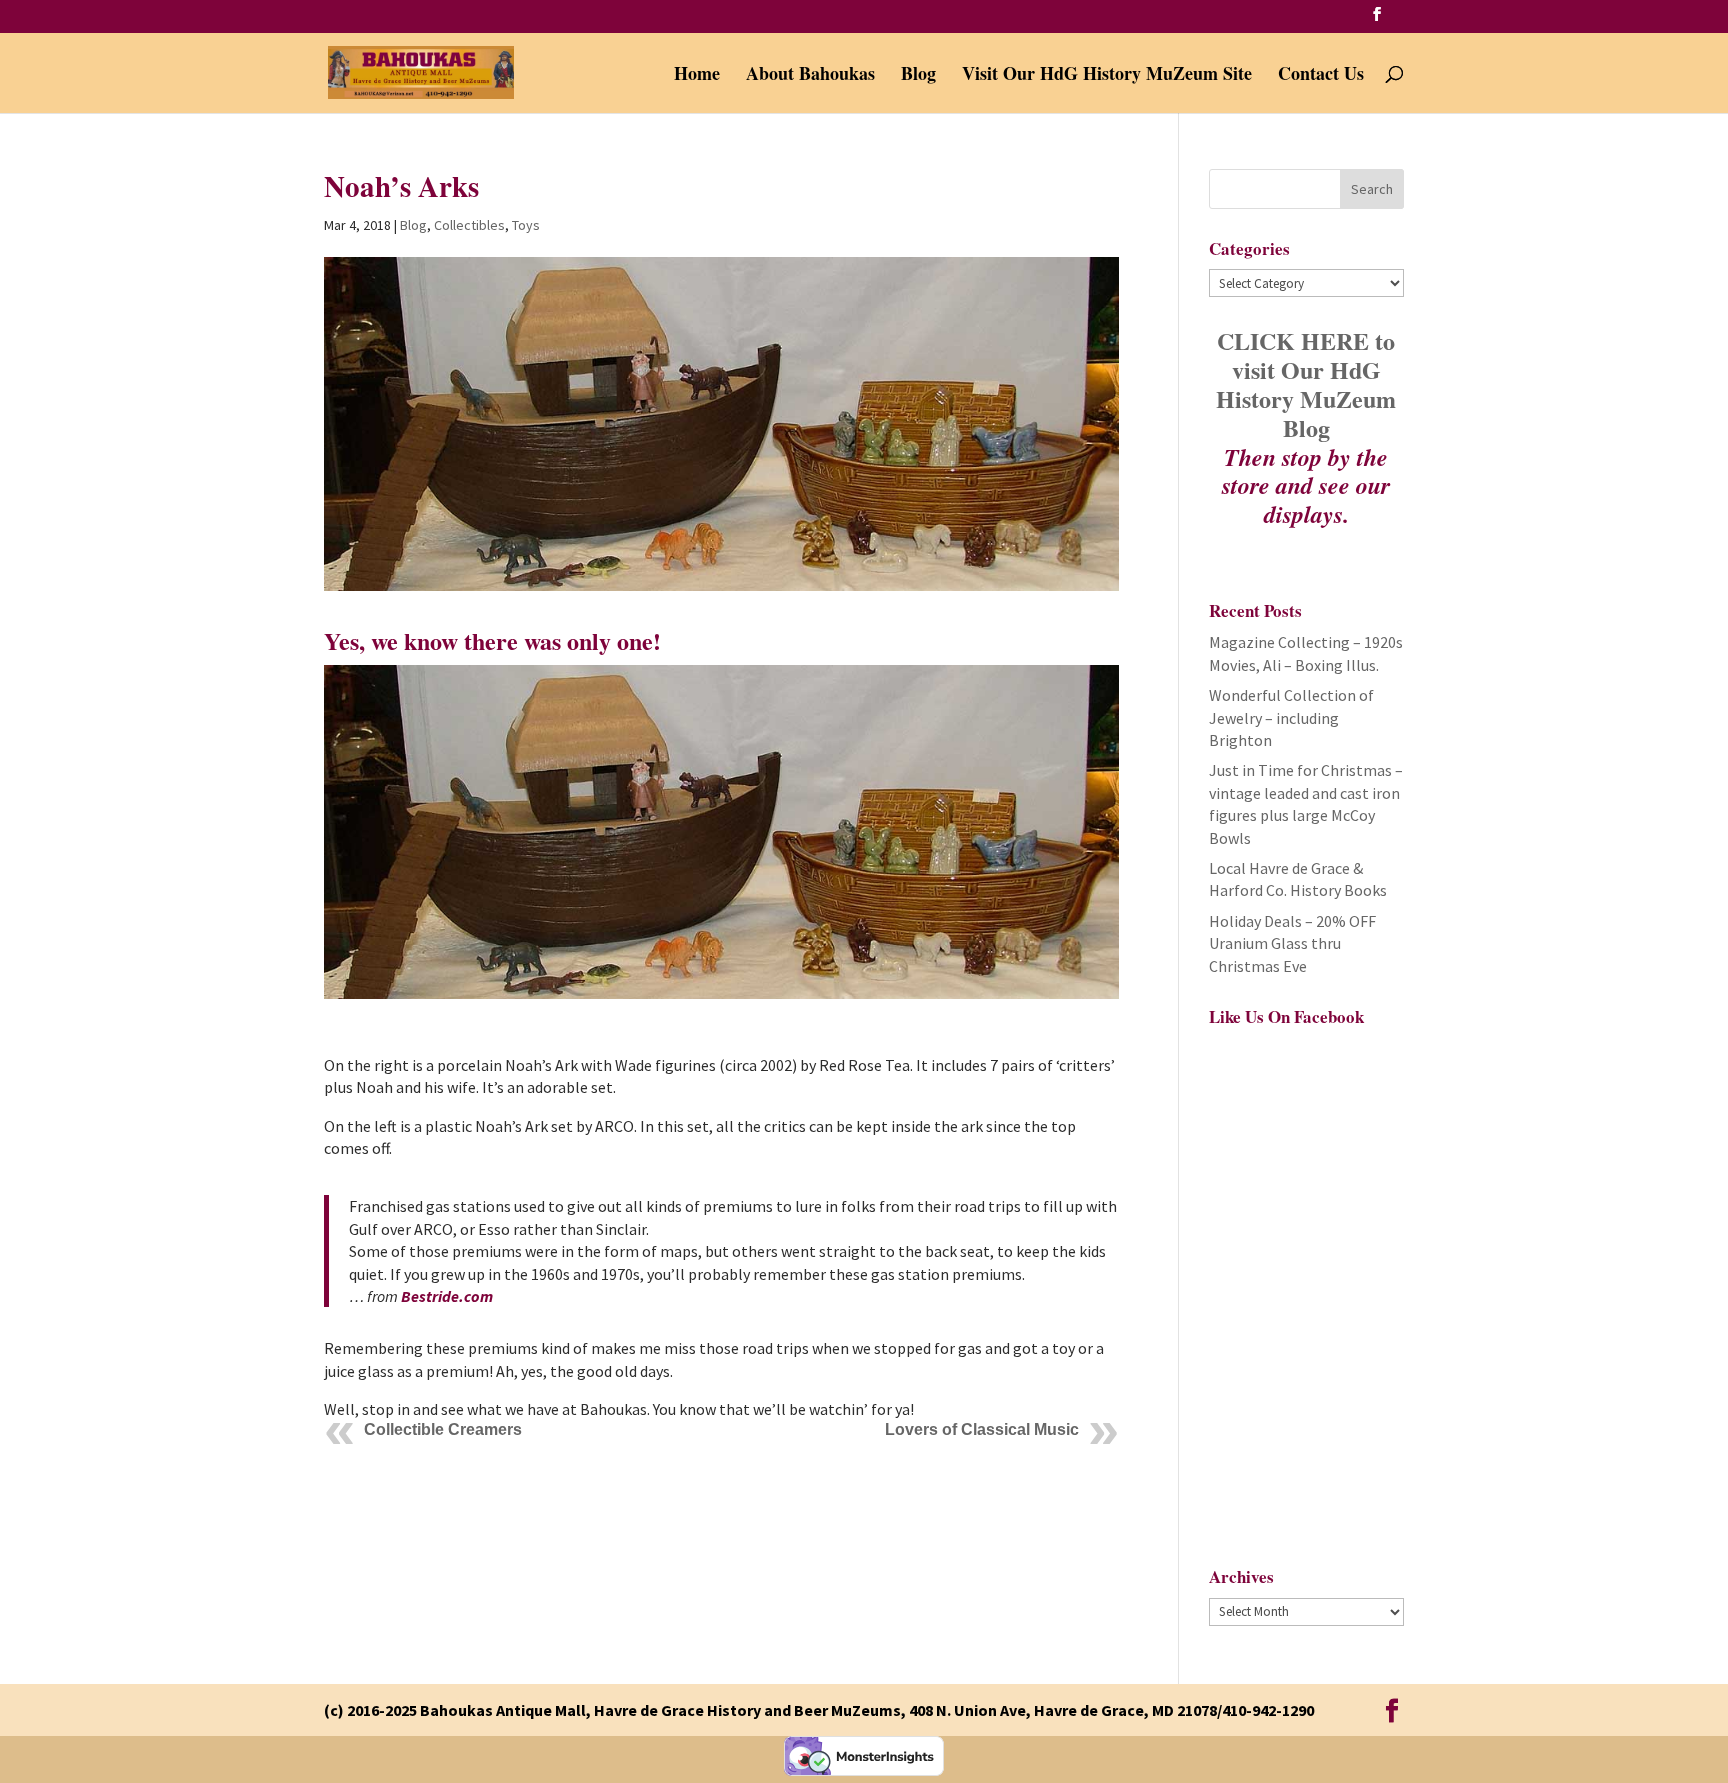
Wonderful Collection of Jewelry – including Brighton (1291, 717)
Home (697, 76)
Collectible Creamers (443, 1429)
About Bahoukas (810, 76)
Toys (526, 225)
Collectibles (469, 225)
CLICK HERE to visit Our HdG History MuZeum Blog (1306, 383)
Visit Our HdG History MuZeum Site (1107, 76)
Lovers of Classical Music (982, 1429)
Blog (918, 76)
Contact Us (1321, 76)
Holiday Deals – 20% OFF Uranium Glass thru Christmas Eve (1292, 943)
